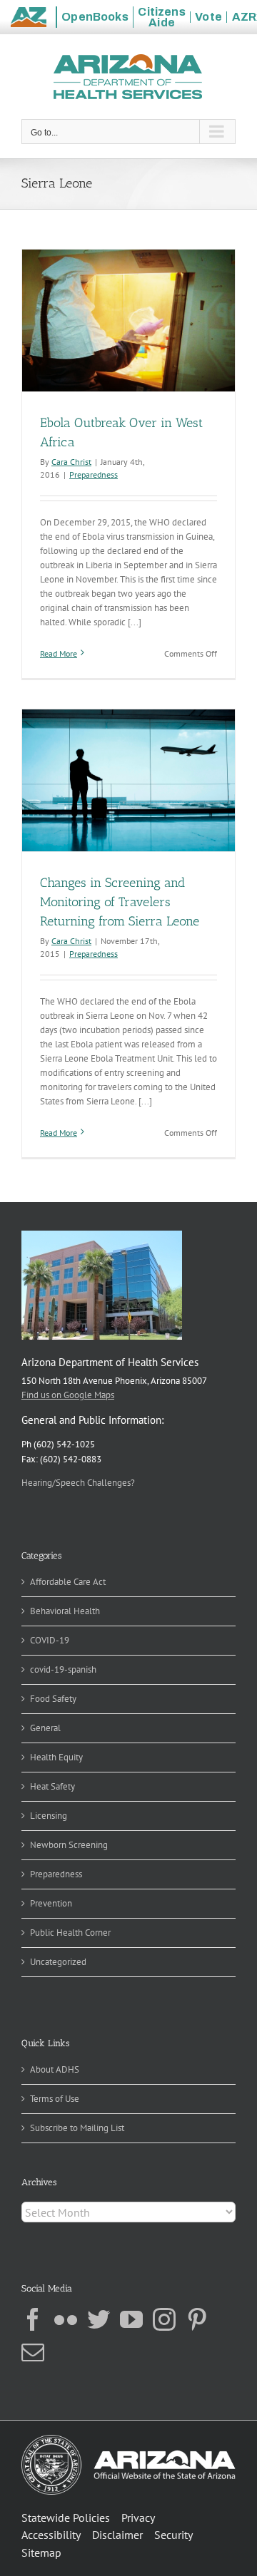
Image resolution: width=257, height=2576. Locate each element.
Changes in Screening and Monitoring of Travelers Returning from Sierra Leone (120, 902)
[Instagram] (164, 2319)
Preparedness (94, 474)
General (45, 1728)
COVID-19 (50, 1640)
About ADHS (55, 2069)
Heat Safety (52, 1786)
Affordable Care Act (68, 1582)
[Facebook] (33, 2319)
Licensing (49, 1816)
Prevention (51, 1903)
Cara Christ (71, 462)
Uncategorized (58, 1962)
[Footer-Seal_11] (128, 2439)
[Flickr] (66, 2319)
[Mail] (33, 2352)
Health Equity (56, 1757)
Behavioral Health (65, 1611)
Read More (59, 653)
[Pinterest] (197, 2319)
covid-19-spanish (63, 1669)
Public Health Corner (70, 1933)
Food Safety (53, 1699)
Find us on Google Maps (68, 1395)
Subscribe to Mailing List (77, 2128)
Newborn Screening (69, 1845)
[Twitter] (99, 2319)
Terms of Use (55, 2099)
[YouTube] (131, 2319)
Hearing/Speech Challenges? (78, 1483)
